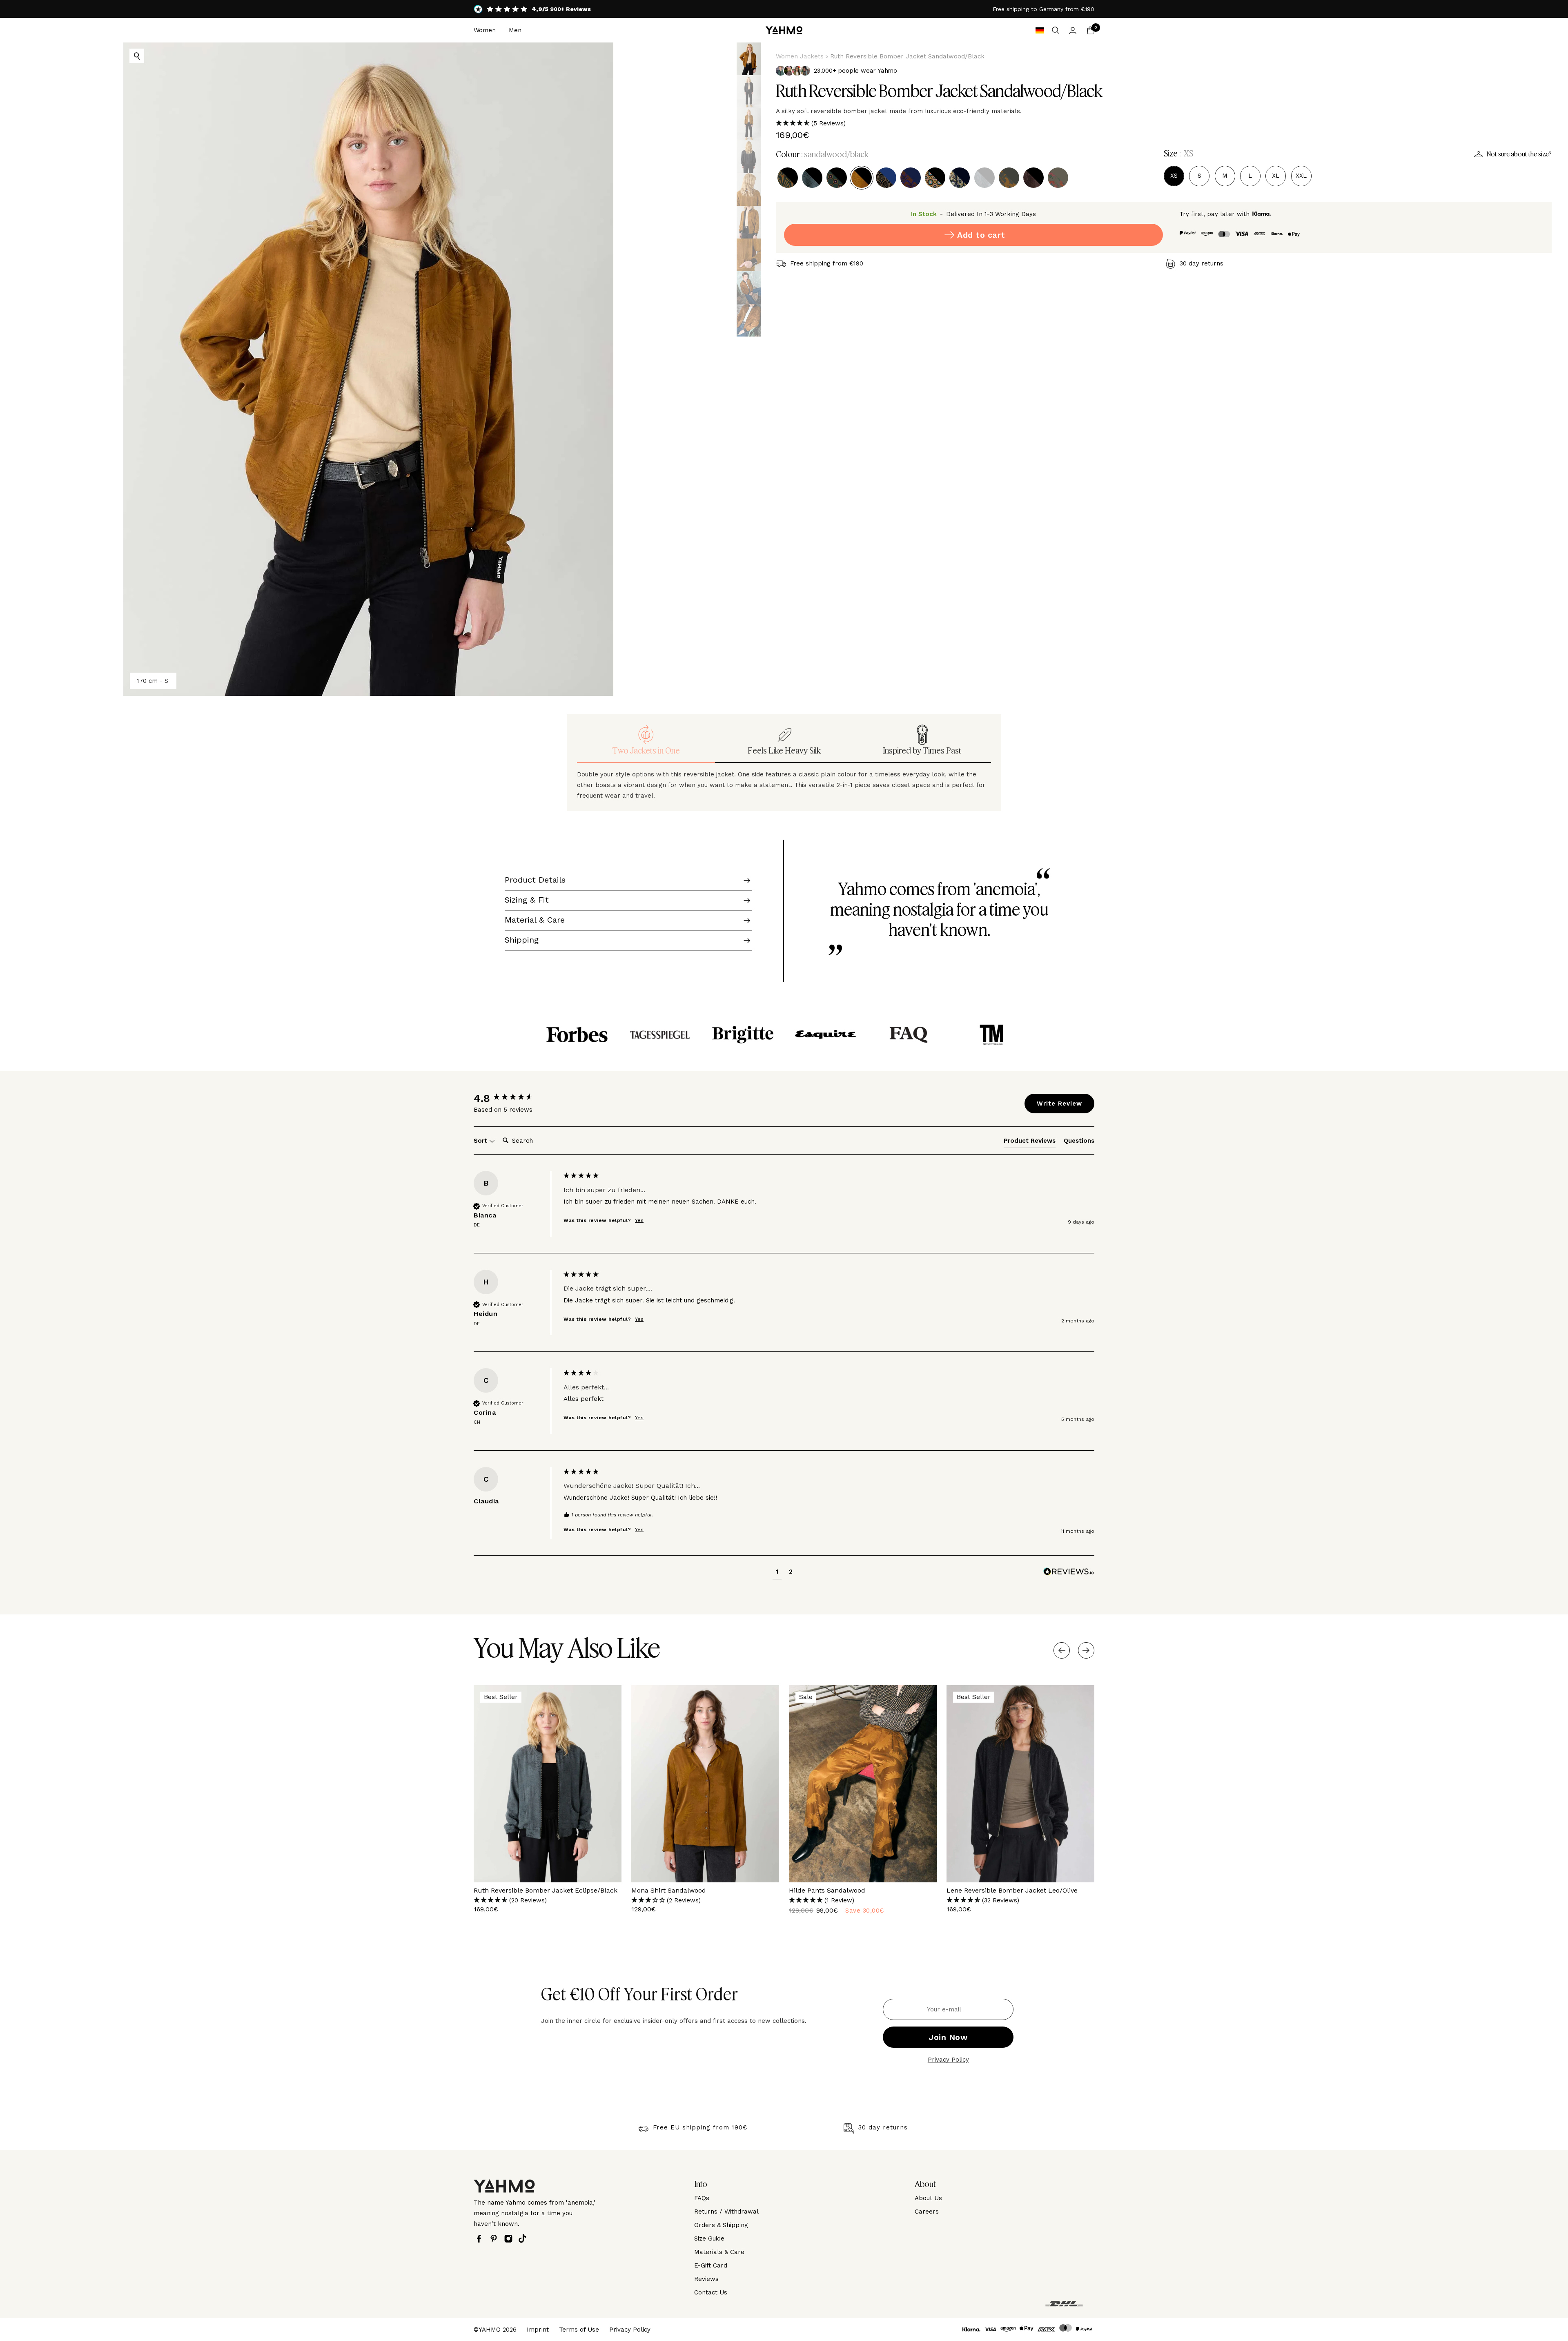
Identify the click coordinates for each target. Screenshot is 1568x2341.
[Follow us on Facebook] (481, 2239)
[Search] (1056, 30)
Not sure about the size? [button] (1519, 154)
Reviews (706, 2279)
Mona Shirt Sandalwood (669, 1890)
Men (515, 30)
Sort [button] (481, 1141)
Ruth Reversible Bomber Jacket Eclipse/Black (546, 1890)
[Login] (1073, 30)
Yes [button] (639, 1220)
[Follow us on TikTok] (525, 2238)
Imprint (538, 2330)
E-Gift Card (711, 2265)
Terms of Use (579, 2330)
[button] (1164, 123)
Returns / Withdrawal (726, 2212)
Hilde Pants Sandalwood (827, 1890)
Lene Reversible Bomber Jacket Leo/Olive (1012, 1890)
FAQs (702, 2198)
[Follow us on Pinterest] (496, 2239)
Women (485, 30)
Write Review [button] (1059, 1104)
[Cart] (1090, 30)
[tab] (1030, 1142)
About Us (928, 2198)
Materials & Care (719, 2252)
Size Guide (709, 2238)
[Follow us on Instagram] (510, 2239)
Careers (927, 2212)
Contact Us (711, 2292)
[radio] (788, 178)
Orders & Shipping (721, 2225)
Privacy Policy (948, 2060)
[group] (517, 1098)
